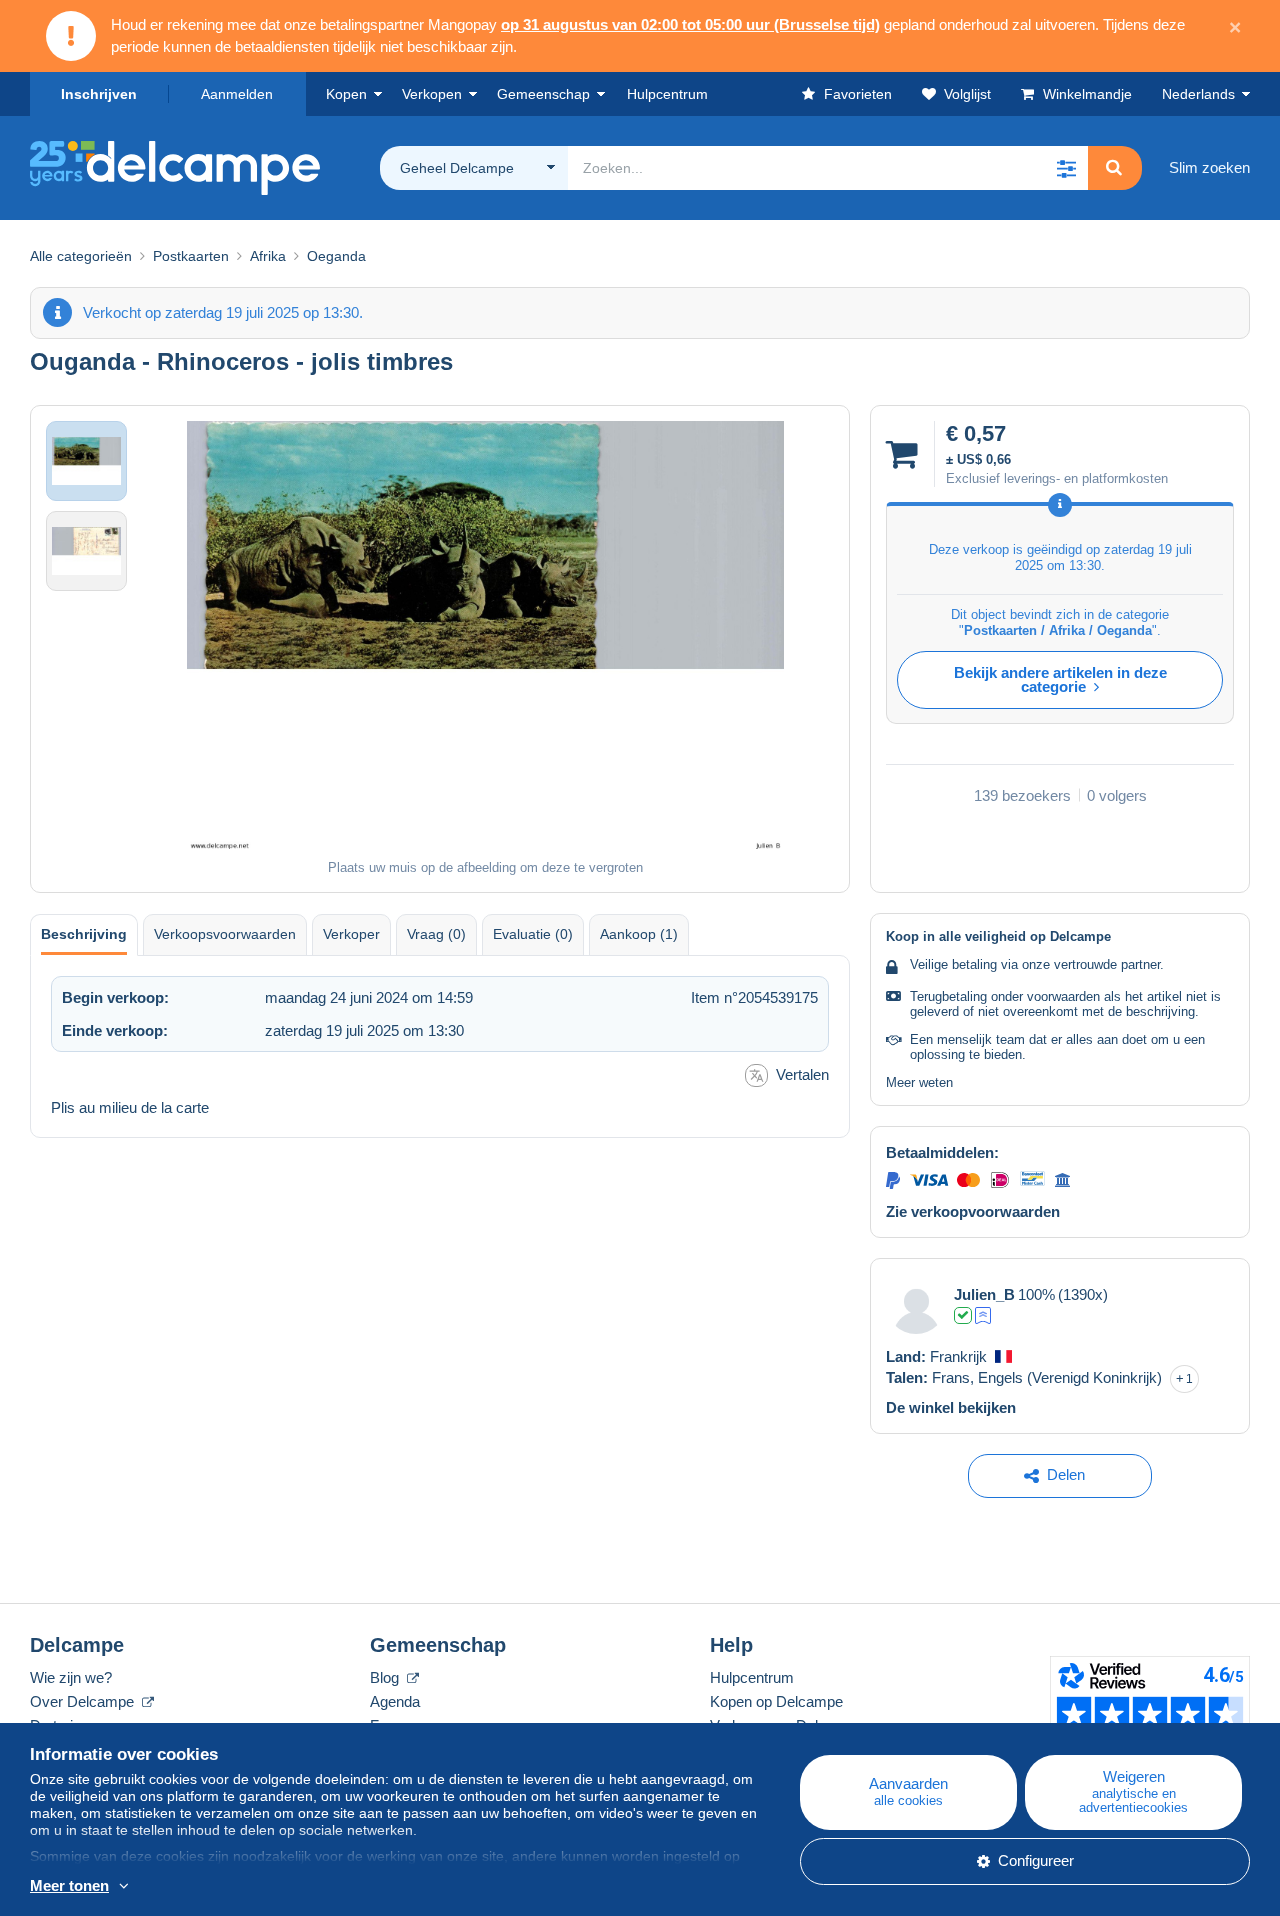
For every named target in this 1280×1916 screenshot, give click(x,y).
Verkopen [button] (432, 94)
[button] (1066, 168)
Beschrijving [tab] (84, 934)
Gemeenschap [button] (543, 94)
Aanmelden (237, 94)
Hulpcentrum (752, 1677)
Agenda (395, 1701)
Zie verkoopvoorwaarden (973, 1211)
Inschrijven (99, 94)
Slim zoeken (1209, 167)
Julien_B (984, 1294)
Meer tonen (69, 1885)
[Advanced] (983, 1315)
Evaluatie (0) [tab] (533, 934)
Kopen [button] (346, 94)
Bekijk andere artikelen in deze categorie (1060, 679)
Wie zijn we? (71, 1677)
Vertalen (802, 1074)
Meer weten (919, 1082)
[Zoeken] (1114, 168)
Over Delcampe (84, 1701)
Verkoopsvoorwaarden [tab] (225, 934)
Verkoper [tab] (351, 934)
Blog (386, 1677)
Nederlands (1198, 94)
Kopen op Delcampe (776, 1701)
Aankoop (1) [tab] (639, 934)
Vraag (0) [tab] (436, 934)
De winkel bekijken (951, 1407)
